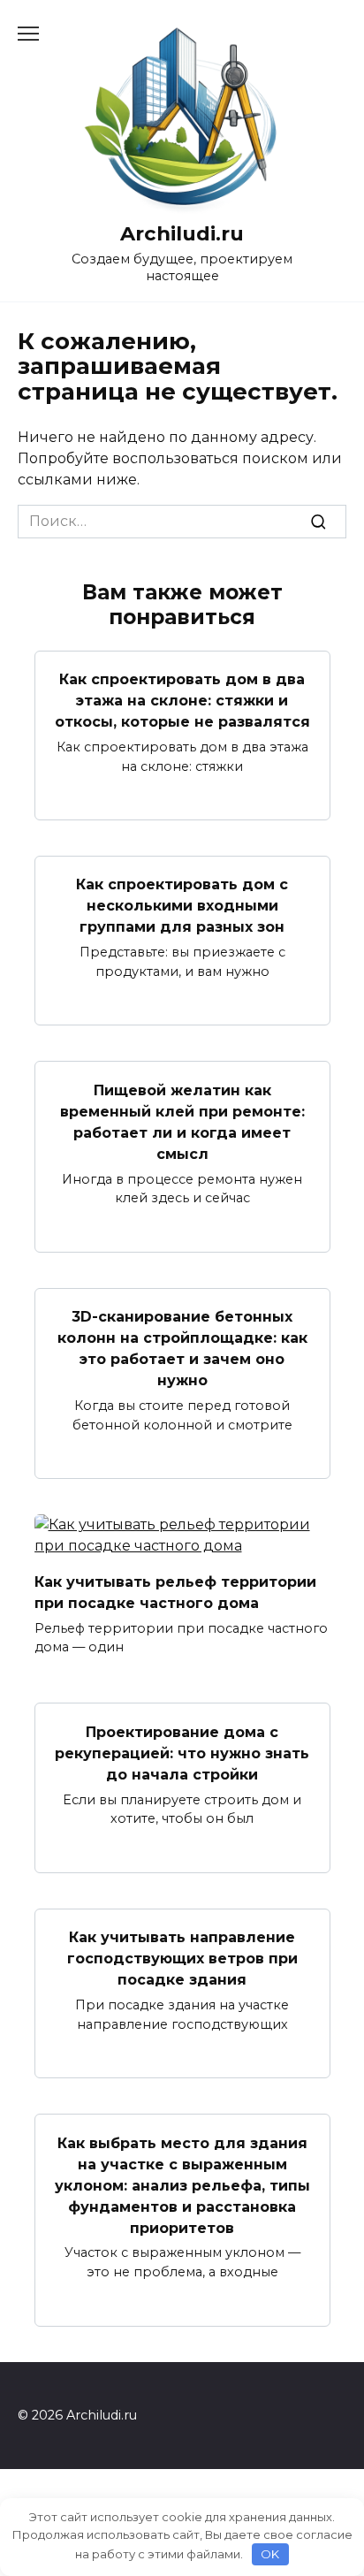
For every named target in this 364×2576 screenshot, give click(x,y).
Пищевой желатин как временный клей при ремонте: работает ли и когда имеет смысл (182, 1121)
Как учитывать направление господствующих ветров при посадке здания (182, 1959)
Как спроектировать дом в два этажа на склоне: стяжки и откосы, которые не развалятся (182, 701)
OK (270, 2554)
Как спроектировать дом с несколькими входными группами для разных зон (182, 906)
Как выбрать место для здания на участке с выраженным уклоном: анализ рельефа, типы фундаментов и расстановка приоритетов (182, 2185)
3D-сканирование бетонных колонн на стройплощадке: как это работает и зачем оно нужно (182, 1349)
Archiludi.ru (182, 233)
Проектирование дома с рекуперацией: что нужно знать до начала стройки (182, 1753)
